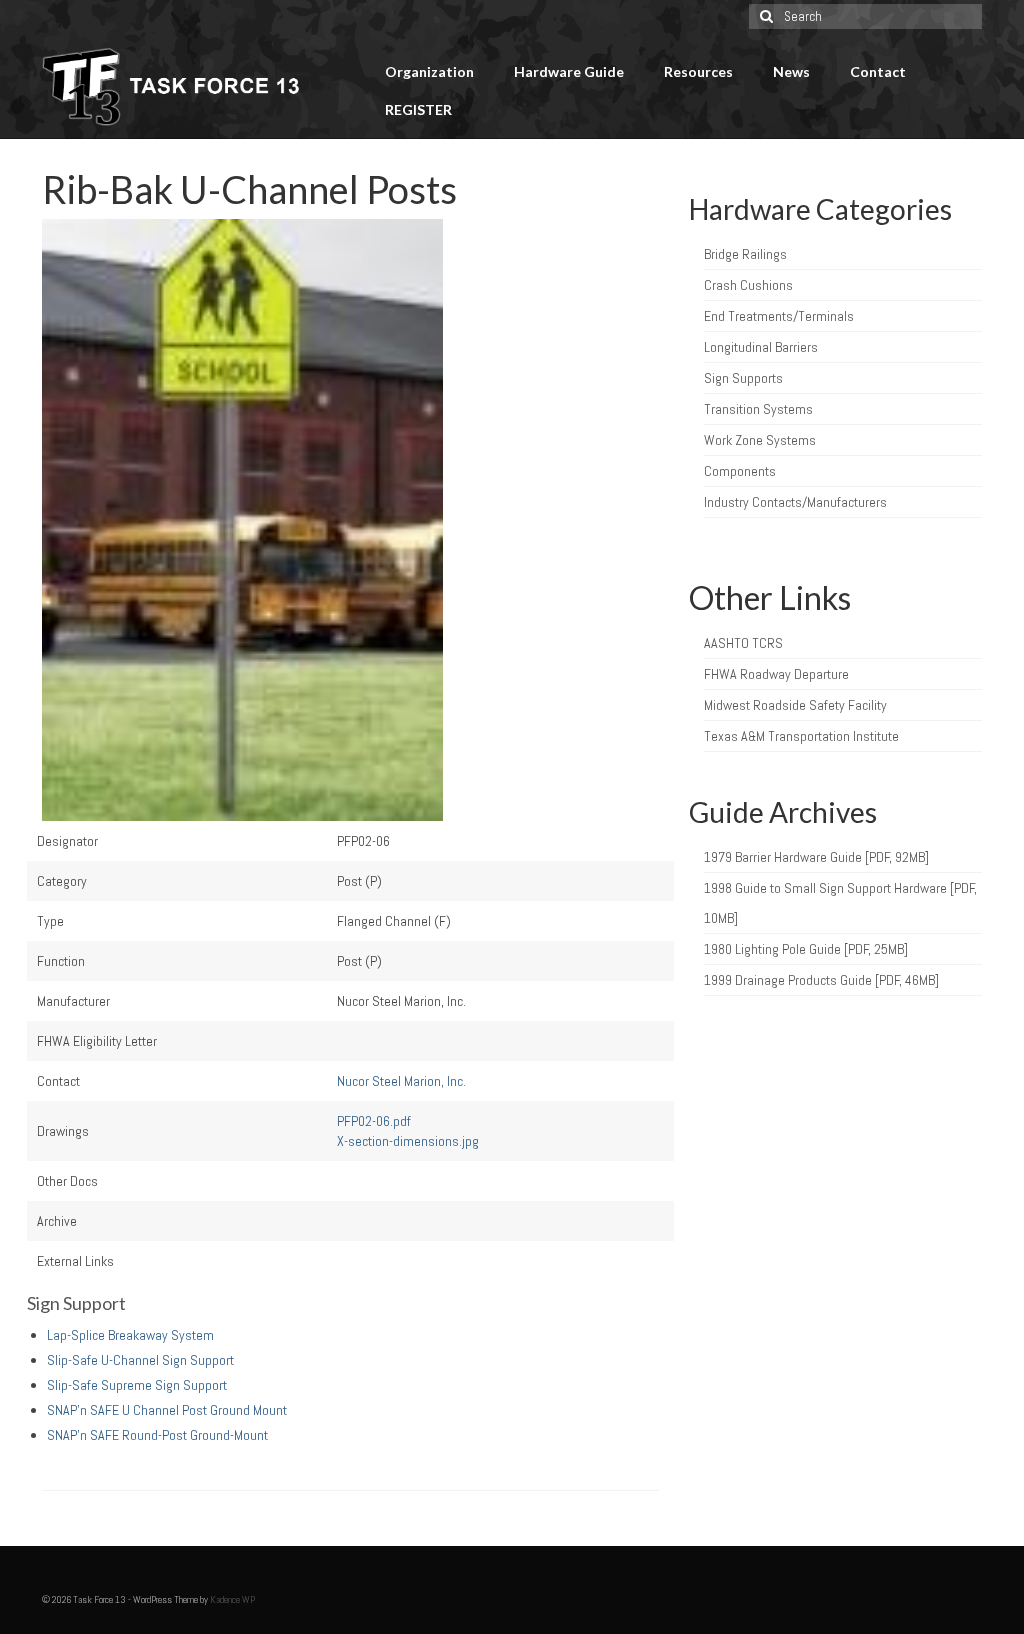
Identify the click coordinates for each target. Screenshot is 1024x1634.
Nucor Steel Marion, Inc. (401, 1081)
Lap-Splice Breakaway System (130, 1335)
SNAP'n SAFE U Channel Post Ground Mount (167, 1410)
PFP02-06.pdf (374, 1121)
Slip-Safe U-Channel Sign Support (140, 1360)
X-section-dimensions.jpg (408, 1141)
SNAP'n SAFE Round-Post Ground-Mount (157, 1435)
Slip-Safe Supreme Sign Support (137, 1385)
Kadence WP (232, 1599)
